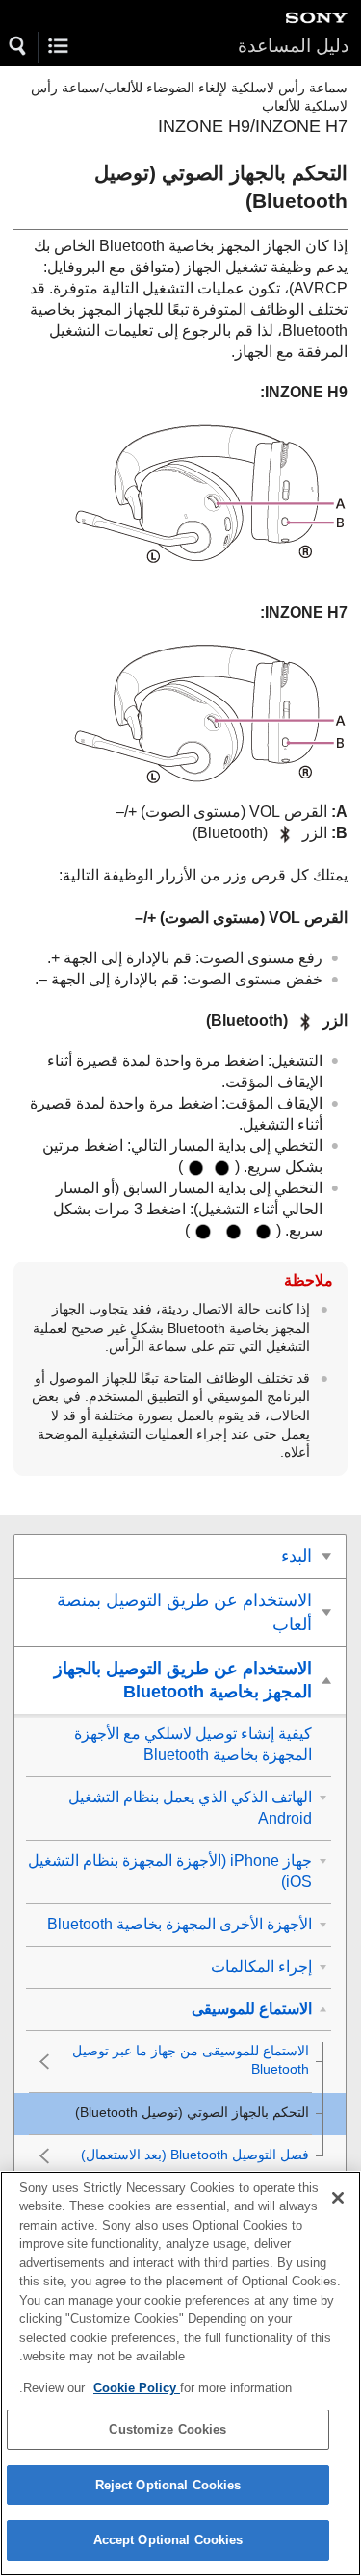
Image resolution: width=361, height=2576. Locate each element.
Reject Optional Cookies (168, 2485)
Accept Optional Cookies (168, 2540)
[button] (18, 46)
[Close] (338, 2198)
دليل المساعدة (293, 46)
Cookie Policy (137, 2388)
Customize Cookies (168, 2429)
